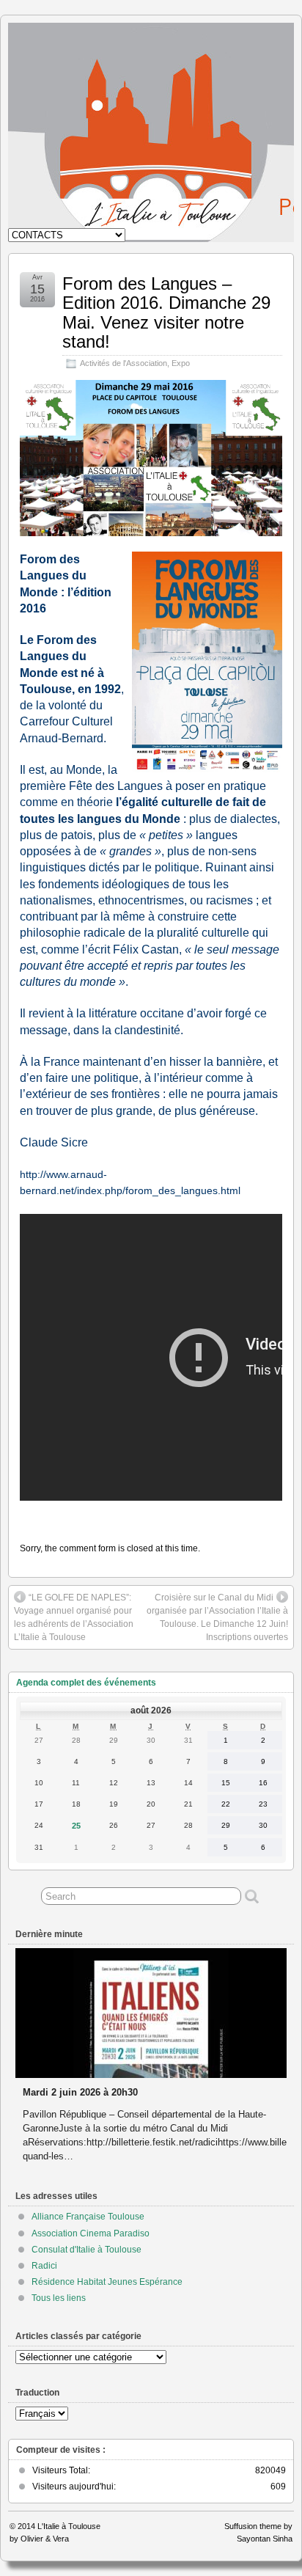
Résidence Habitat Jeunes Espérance (107, 2282)
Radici (44, 2266)
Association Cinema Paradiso (91, 2233)
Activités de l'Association (124, 363)
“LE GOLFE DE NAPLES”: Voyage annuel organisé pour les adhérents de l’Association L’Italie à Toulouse (74, 1617)
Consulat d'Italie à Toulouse (86, 2250)
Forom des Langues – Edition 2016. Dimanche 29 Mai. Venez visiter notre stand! (166, 312)
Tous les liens (59, 2298)
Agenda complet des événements (86, 1683)
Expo (181, 363)
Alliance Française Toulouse (88, 2217)
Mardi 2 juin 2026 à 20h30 (80, 2092)
